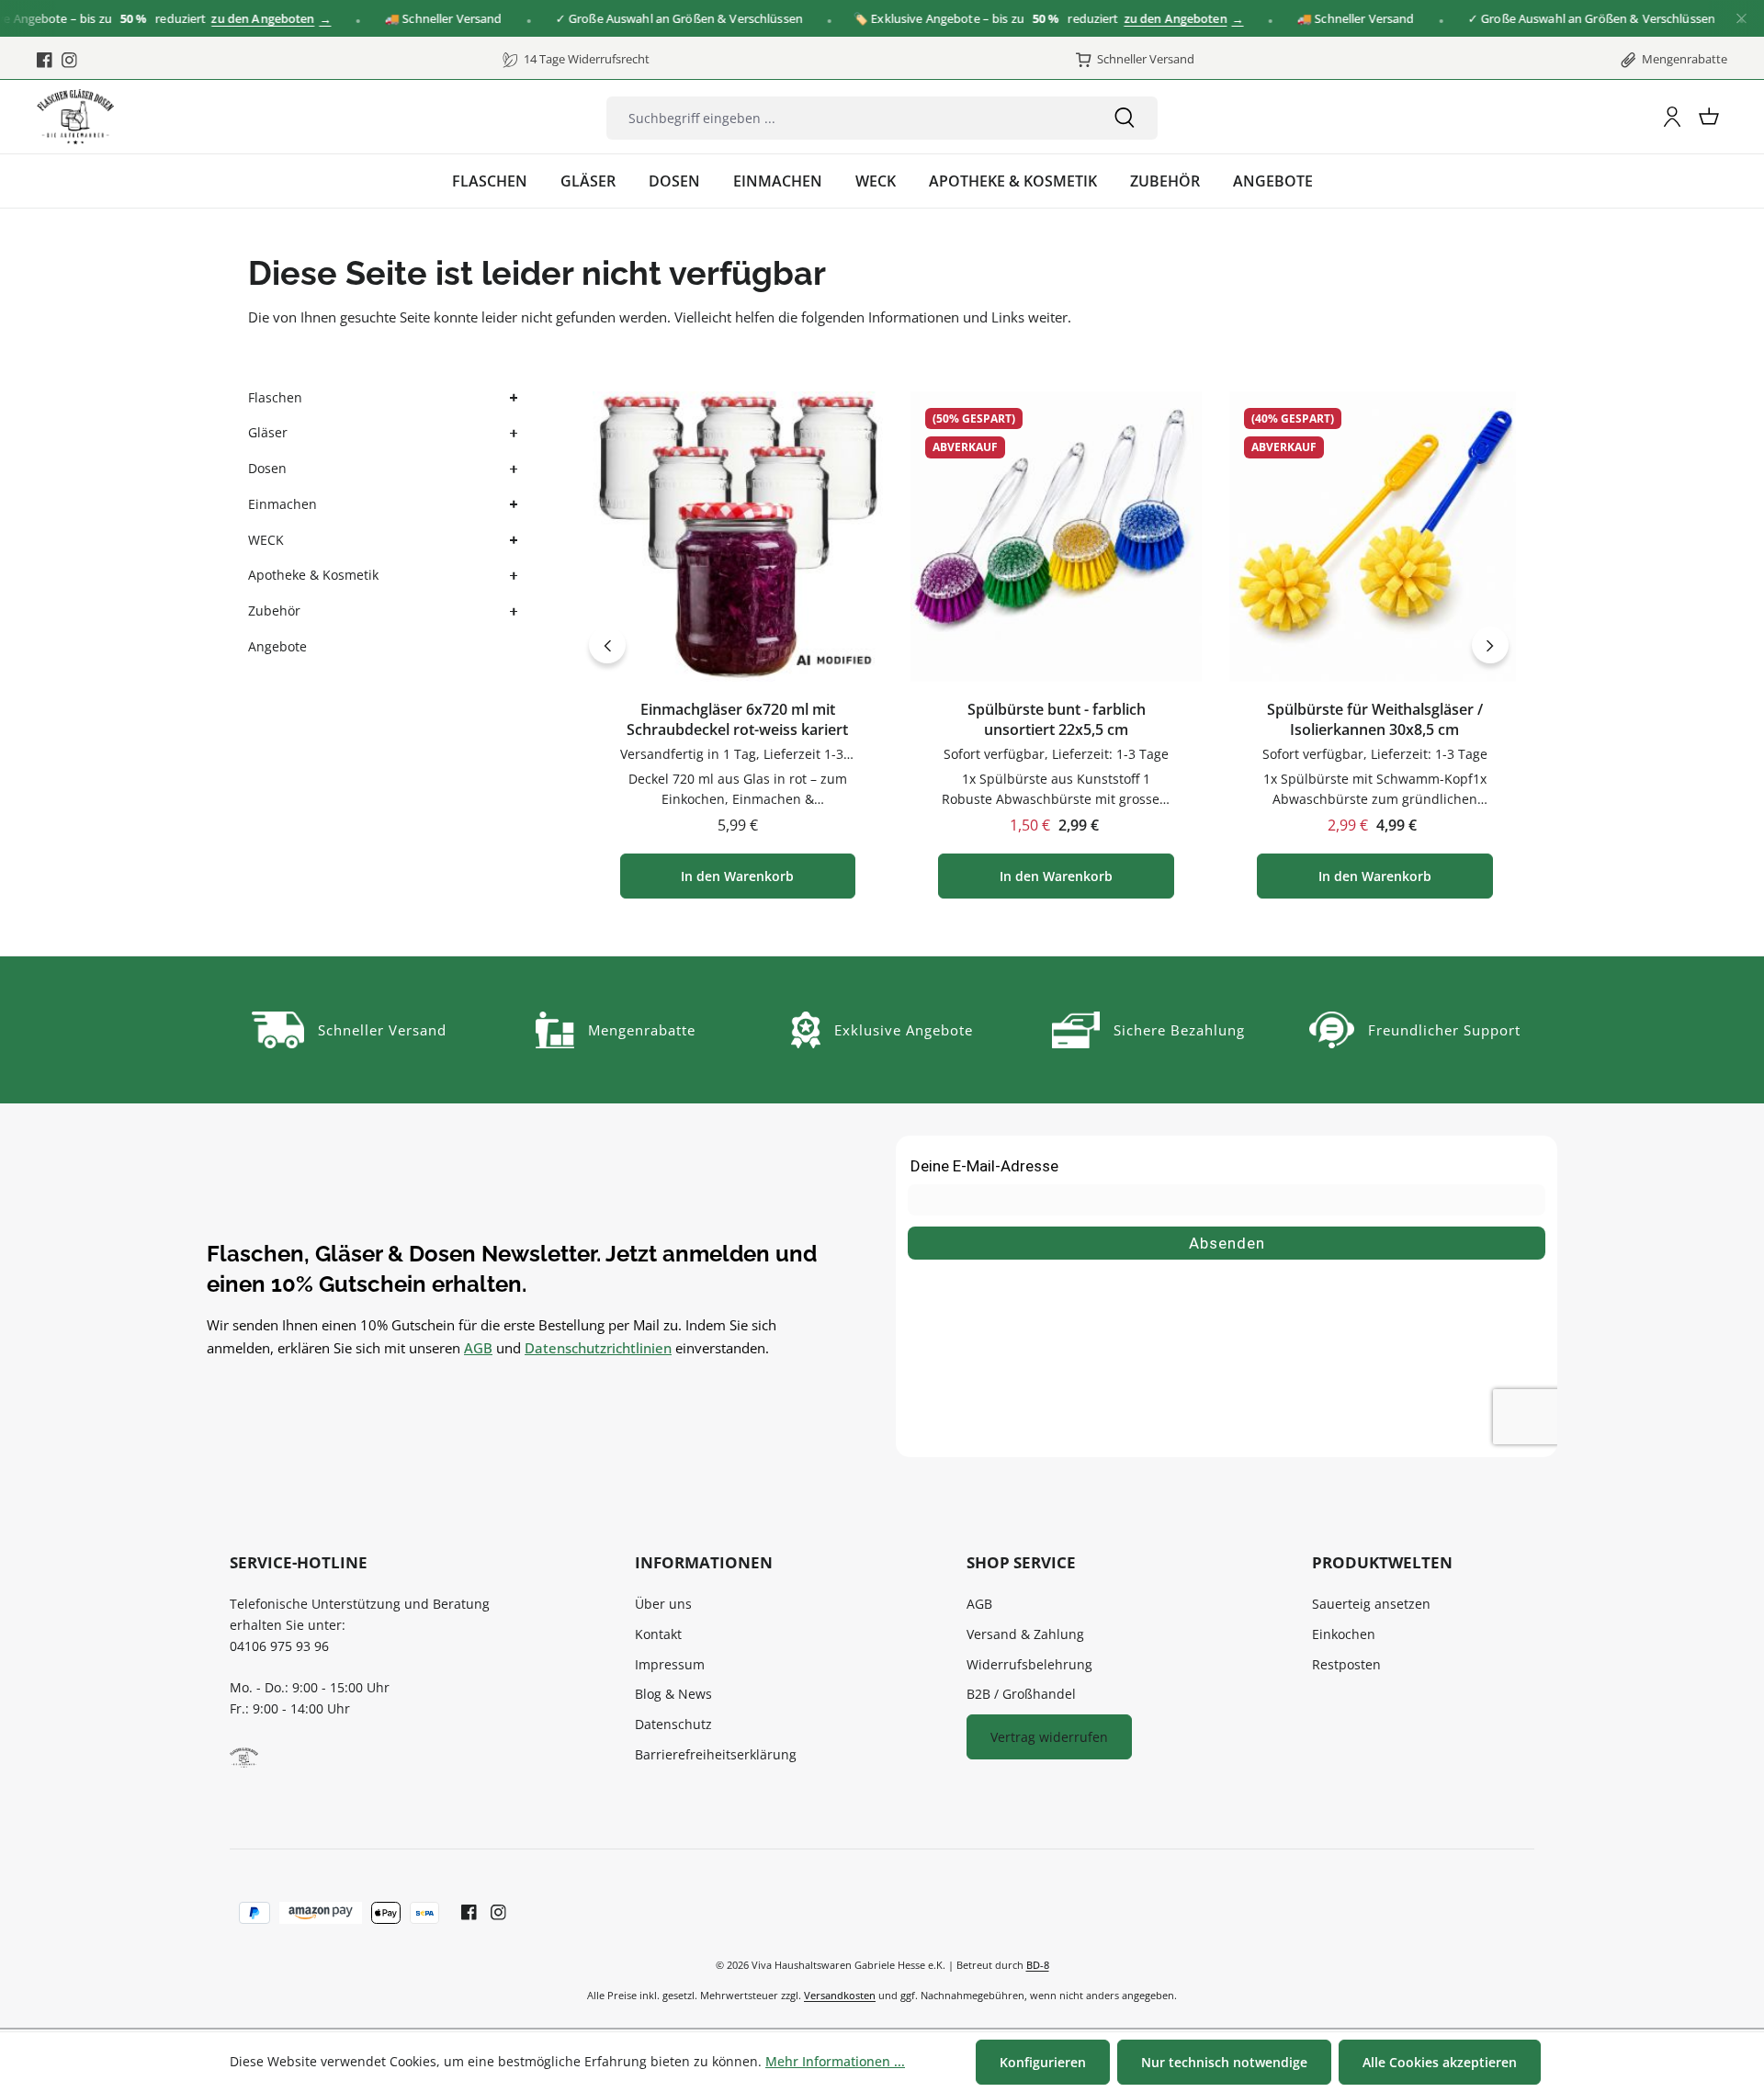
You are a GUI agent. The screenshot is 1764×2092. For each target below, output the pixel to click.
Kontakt (658, 1634)
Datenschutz (673, 1724)
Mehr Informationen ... (835, 2061)
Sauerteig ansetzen (1371, 1604)
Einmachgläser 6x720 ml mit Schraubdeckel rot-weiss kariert (737, 720)
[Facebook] (45, 60)
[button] (512, 398)
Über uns (663, 1604)
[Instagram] (69, 60)
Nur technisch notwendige (1224, 2062)
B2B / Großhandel (1021, 1694)
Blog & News (673, 1694)
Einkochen (1344, 1634)
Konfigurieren (1043, 2062)
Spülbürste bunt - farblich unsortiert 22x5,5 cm (1057, 720)
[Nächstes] (1490, 645)
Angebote (277, 646)
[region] (1049, 645)
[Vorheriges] (607, 645)
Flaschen (275, 397)
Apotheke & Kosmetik (313, 575)
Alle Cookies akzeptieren (1440, 2062)
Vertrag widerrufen (1049, 1737)
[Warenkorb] (1709, 117)
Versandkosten (840, 1995)
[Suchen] (1125, 118)
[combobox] (849, 118)
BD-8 (1038, 1965)
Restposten (1346, 1664)
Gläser (268, 432)
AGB (478, 1348)
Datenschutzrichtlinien (598, 1348)
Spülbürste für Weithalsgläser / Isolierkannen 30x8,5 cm (1375, 720)
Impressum (670, 1664)
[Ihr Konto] (1672, 117)
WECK (266, 540)
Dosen (267, 468)
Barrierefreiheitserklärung (716, 1754)
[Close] (1741, 19)
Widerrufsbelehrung (1029, 1664)
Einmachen (283, 504)
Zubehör (274, 611)
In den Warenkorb (737, 876)
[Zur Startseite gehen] (75, 117)
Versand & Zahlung (1025, 1634)
